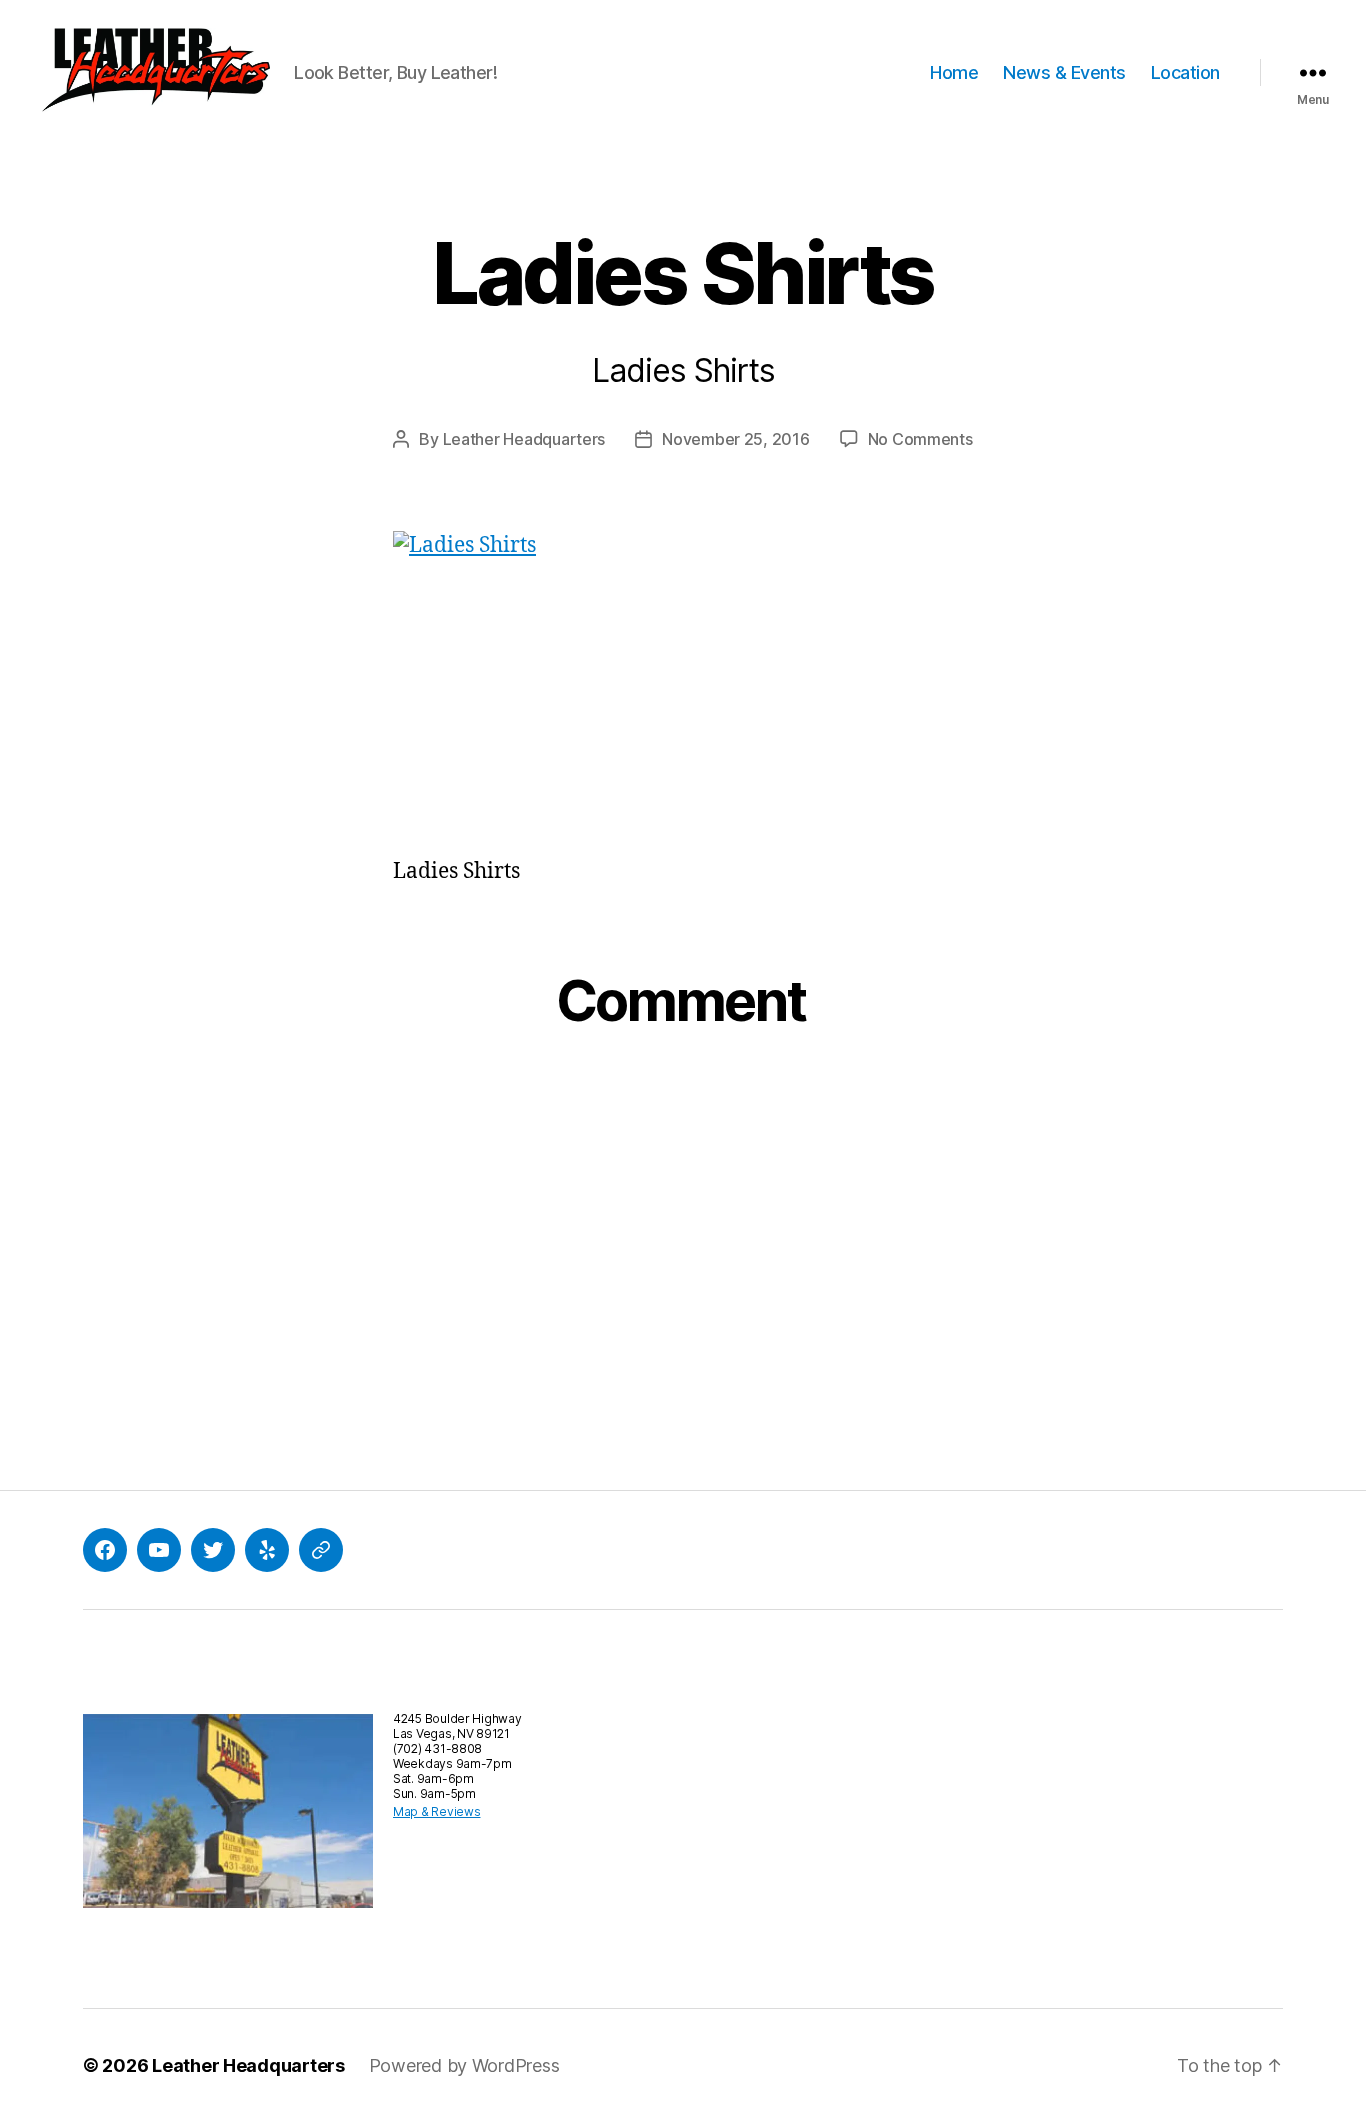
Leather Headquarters (524, 439)
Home (954, 72)
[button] (155, 73)
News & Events (1064, 72)
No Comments (920, 439)
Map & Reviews (437, 1811)
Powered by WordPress (464, 2065)
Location (1185, 72)
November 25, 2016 (735, 439)
